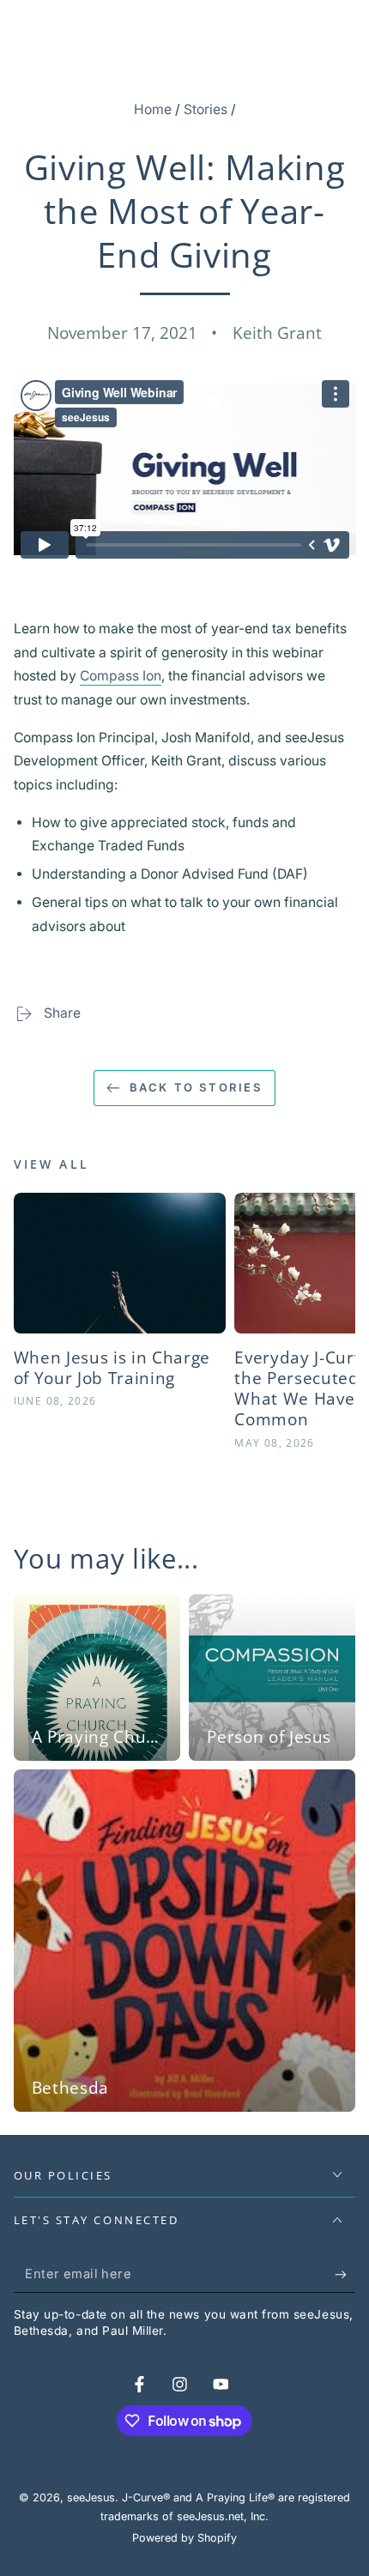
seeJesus (91, 2497)
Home (153, 109)
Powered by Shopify (184, 2538)
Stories (206, 109)
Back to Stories (196, 1087)
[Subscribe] (345, 2275)
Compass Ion (121, 676)
